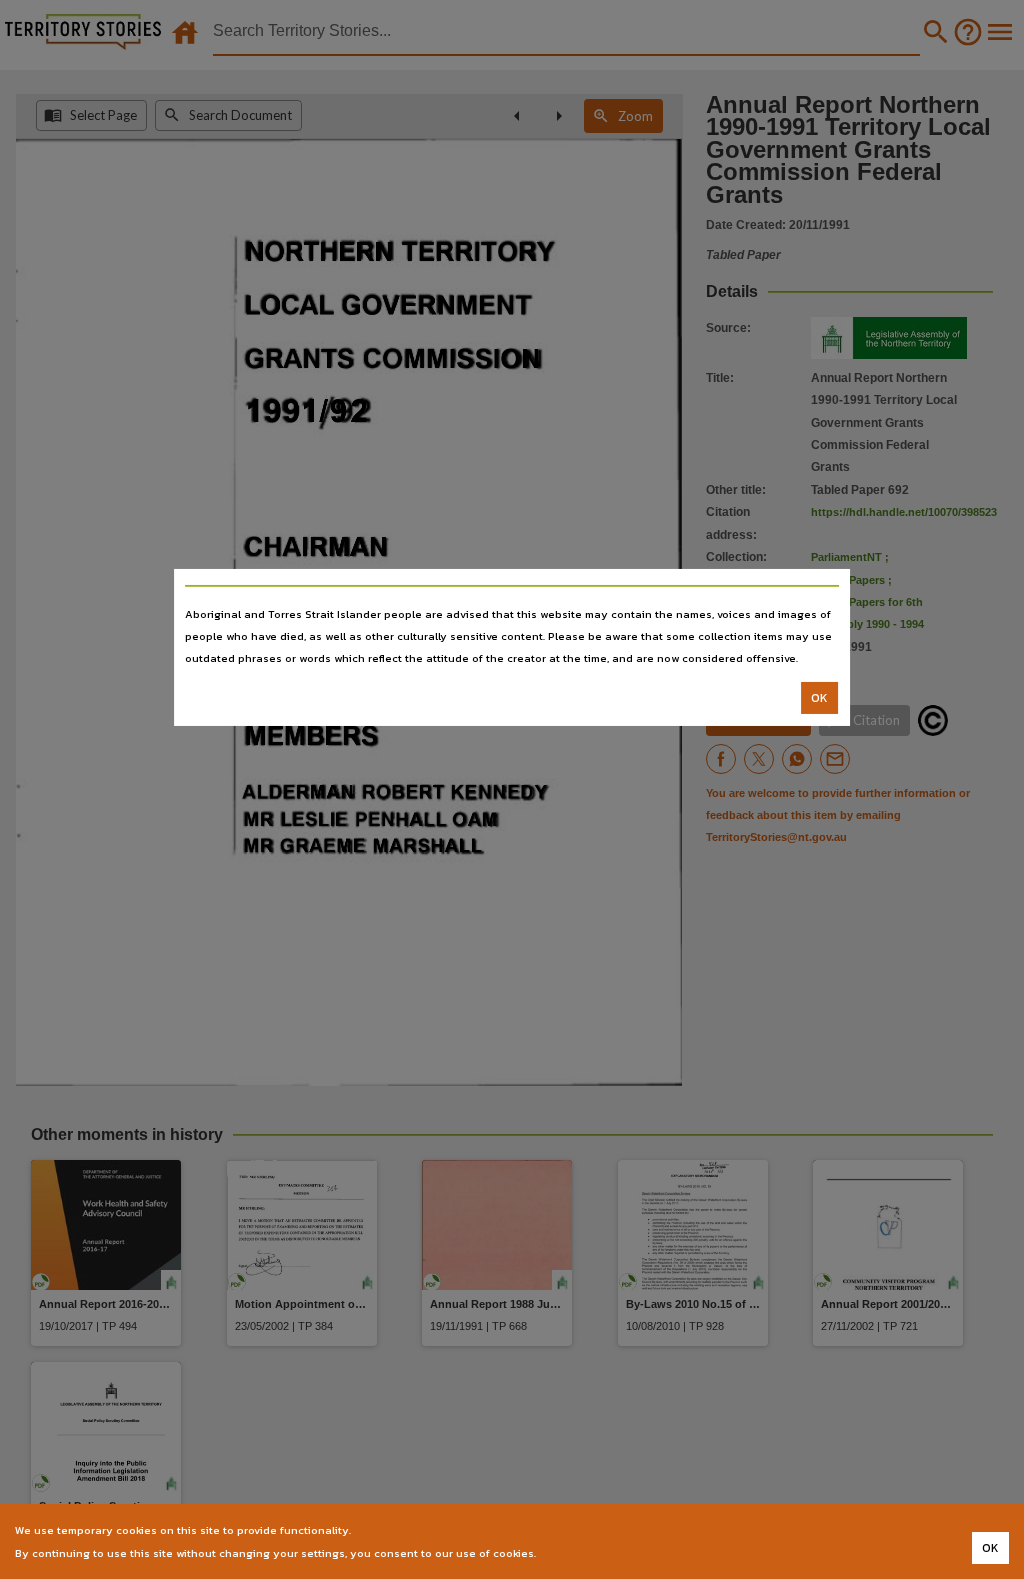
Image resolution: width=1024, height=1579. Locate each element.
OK (819, 698)
